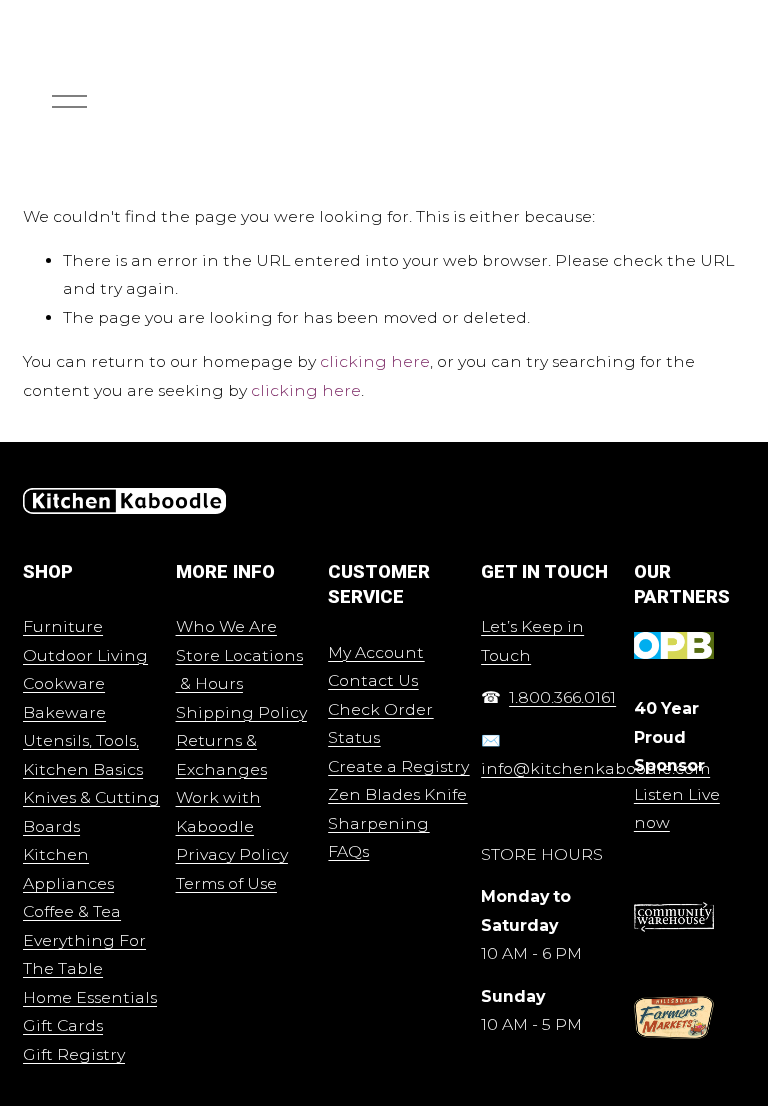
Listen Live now (677, 809)
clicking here (375, 361)
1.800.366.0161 (562, 697)
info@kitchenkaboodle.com (595, 768)
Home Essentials (90, 997)
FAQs (348, 851)
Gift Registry (74, 1054)
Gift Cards (63, 1025)
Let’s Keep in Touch (532, 641)
